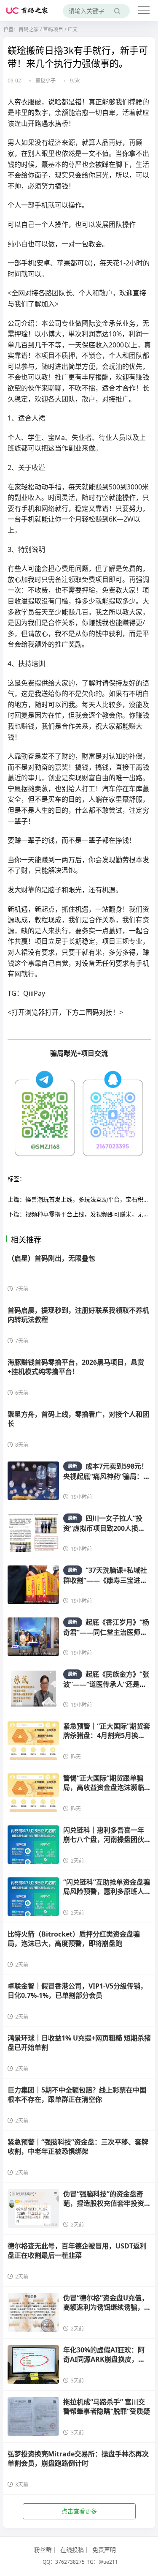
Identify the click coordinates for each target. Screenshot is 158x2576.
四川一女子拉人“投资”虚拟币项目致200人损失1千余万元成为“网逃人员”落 (106, 1528)
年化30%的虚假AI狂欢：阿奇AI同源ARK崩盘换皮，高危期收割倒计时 (104, 2359)
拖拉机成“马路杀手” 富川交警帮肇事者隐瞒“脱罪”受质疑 (107, 2407)
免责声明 (104, 2550)
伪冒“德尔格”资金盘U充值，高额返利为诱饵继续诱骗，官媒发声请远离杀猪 (106, 2307)
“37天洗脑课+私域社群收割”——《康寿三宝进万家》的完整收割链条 (105, 1580)
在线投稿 (72, 2550)
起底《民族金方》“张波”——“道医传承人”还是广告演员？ (106, 1684)
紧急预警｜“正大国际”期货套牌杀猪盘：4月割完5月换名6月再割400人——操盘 (107, 1736)
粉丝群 (43, 2550)
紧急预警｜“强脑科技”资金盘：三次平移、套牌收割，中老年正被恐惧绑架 (78, 2147)
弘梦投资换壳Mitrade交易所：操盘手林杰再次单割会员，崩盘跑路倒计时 (78, 2459)
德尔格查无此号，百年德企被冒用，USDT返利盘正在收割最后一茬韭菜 (77, 2251)
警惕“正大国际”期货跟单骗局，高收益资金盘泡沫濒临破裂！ (104, 1788)
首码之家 (29, 29)
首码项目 (53, 29)
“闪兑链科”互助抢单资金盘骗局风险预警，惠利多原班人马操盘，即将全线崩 (107, 1892)
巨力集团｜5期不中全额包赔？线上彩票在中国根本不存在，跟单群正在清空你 (77, 2095)
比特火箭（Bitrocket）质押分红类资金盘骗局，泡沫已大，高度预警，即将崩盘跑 (74, 1939)
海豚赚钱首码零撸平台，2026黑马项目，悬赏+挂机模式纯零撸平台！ (76, 1367)
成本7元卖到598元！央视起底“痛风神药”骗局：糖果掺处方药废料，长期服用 (107, 1476)
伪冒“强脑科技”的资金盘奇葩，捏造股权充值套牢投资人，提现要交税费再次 (104, 2203)
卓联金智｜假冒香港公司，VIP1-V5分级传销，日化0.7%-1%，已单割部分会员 (77, 1991)
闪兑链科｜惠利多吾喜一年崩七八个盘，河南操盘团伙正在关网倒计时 (104, 1840)
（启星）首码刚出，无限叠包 (51, 1258)
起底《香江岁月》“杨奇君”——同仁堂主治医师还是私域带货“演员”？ (106, 1632)
